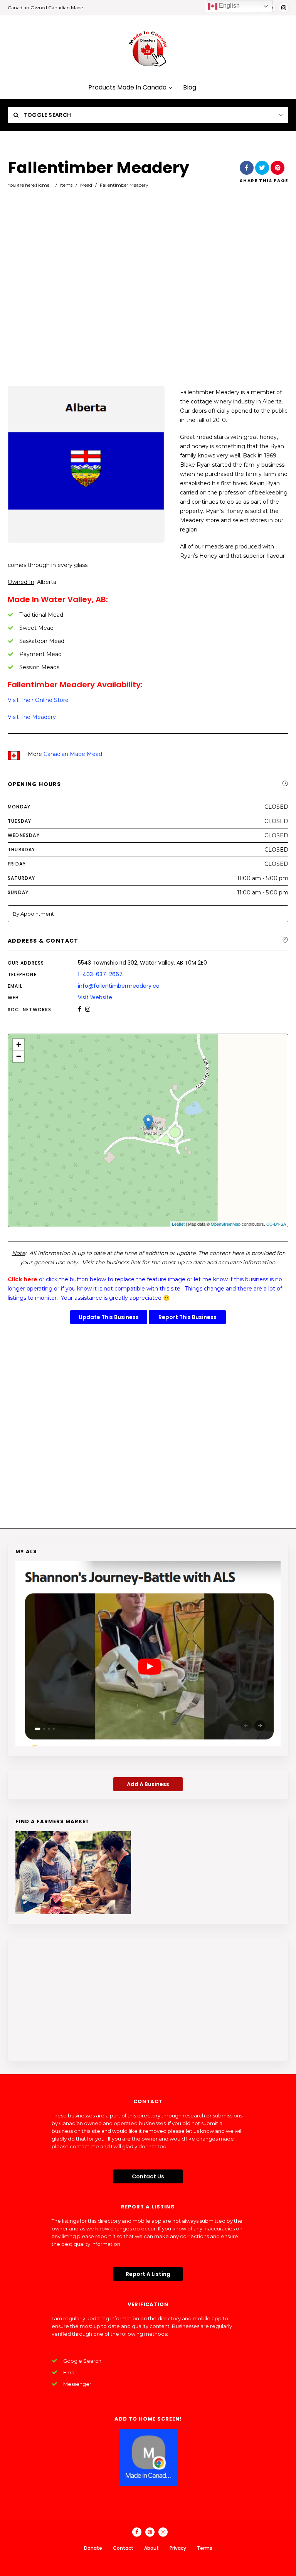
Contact (123, 2548)
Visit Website (95, 997)
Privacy (178, 2548)
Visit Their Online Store (38, 700)
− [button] (19, 1056)
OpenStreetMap (226, 1224)
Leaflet (178, 1224)
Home (43, 185)
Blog (190, 88)
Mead (86, 185)
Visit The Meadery (32, 717)
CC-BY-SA (276, 1224)
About (151, 2548)
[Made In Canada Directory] (148, 49)
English (229, 6)
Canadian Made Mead (73, 754)
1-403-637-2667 (100, 974)
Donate (93, 2548)
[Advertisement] (148, 298)
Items (66, 185)
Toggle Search (47, 115)
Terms (205, 2548)
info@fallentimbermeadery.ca (119, 986)
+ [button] (19, 1044)
